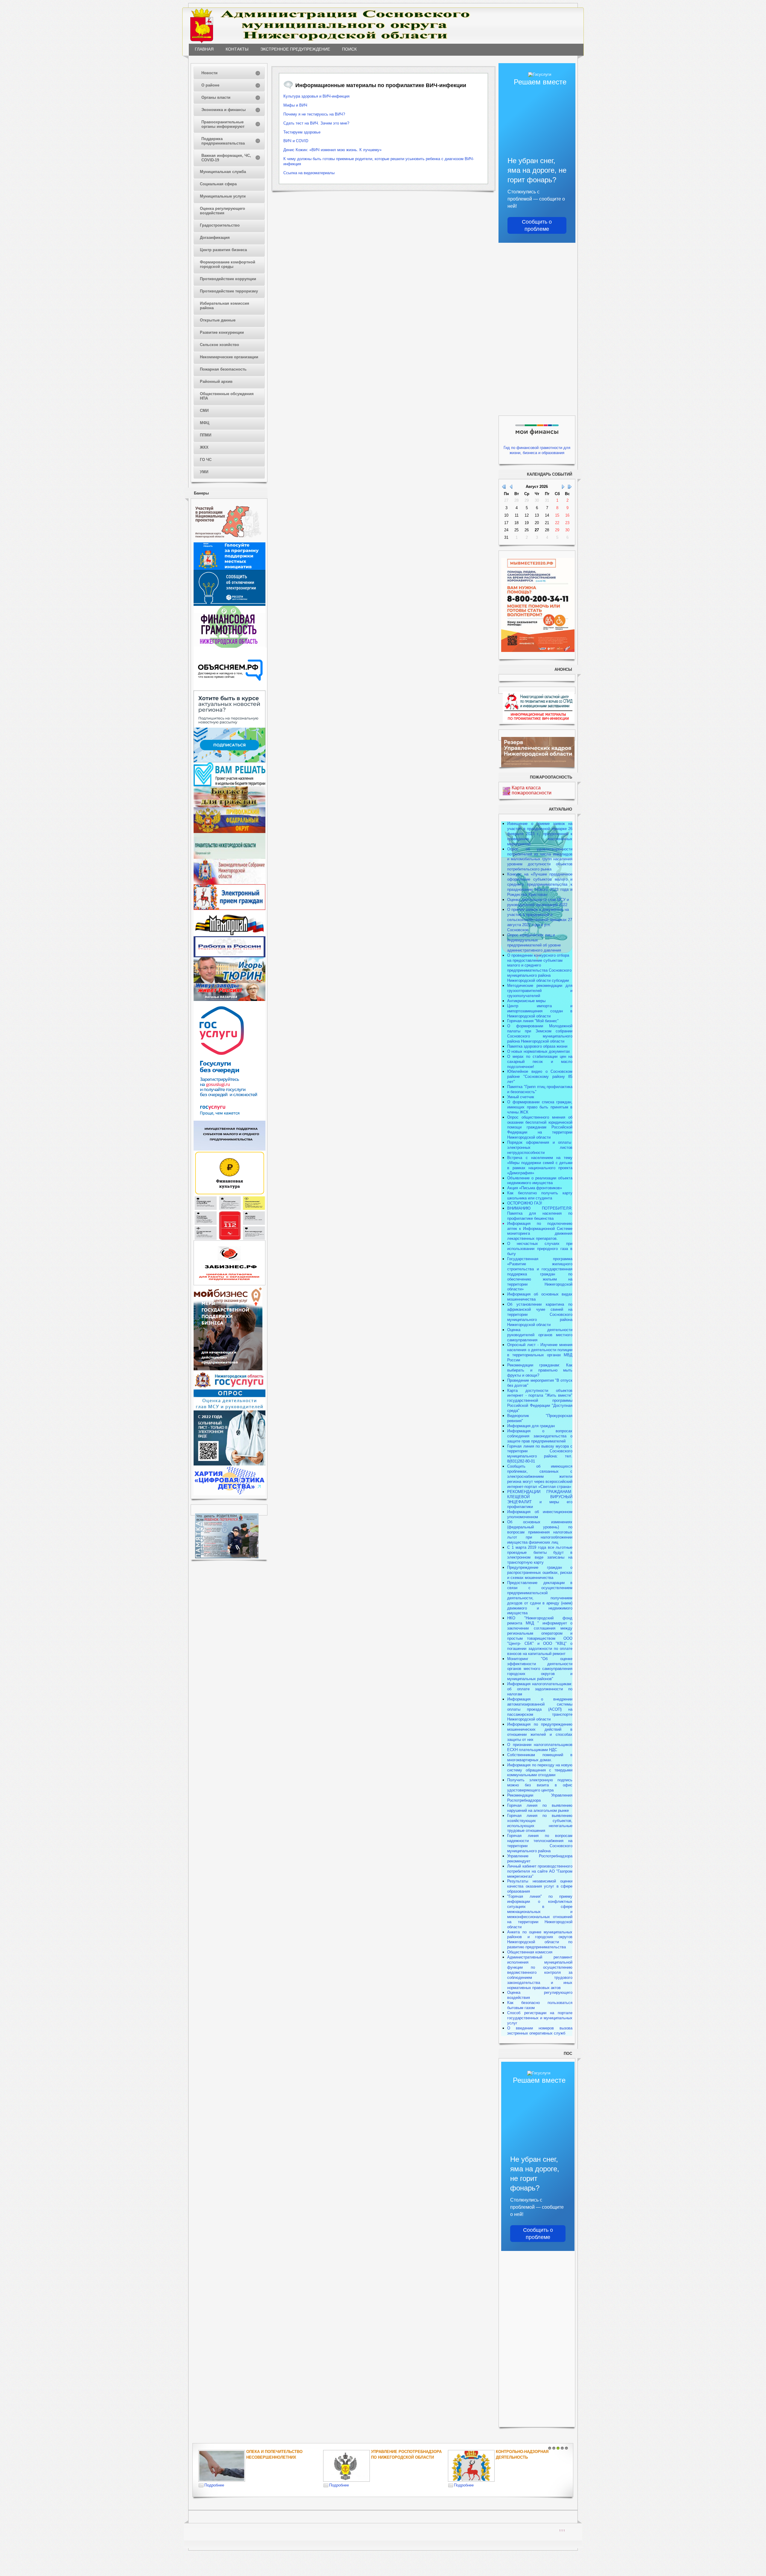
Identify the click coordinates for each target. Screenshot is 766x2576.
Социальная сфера (218, 184)
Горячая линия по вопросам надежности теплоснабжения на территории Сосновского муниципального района (540, 1843)
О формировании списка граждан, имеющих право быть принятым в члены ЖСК (540, 1107)
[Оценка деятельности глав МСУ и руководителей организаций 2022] (230, 1409)
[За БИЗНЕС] (230, 1284)
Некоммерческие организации (229, 357)
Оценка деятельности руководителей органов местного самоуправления (540, 1335)
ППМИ (206, 435)
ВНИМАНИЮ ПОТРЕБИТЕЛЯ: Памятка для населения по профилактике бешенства (540, 1213)
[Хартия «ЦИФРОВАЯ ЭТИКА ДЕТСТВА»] (230, 1494)
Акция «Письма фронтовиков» (535, 1188)
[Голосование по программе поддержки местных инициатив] (230, 569)
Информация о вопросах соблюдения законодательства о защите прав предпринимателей (540, 1436)
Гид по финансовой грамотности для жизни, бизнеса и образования (537, 450)
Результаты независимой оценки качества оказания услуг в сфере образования (540, 1886)
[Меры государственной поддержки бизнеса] (228, 1369)
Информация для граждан (531, 1426)
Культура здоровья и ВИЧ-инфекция (316, 96)
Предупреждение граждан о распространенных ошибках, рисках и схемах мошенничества (540, 1573)
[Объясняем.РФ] (230, 689)
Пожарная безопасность (223, 369)
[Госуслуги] (230, 1119)
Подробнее (214, 2485)
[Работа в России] (230, 956)
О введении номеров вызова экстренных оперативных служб (540, 2031)
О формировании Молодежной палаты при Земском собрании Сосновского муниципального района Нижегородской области (540, 1034)
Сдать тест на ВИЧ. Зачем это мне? (316, 123)
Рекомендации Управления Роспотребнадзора (540, 1798)
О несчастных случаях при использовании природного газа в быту (540, 1249)
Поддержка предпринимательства (223, 141)
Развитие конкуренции (222, 332)
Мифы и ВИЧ (295, 105)
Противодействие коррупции (228, 279)
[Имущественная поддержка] (230, 1149)
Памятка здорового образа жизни (537, 1046)
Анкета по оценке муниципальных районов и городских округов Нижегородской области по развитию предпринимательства (540, 1940)
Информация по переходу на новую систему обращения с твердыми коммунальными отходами (540, 1770)
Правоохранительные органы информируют (223, 124)
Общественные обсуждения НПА (227, 396)
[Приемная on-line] (230, 909)
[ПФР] (230, 832)
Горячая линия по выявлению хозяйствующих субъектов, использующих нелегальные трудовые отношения (540, 1823)
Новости (209, 73)
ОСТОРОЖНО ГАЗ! (525, 1203)
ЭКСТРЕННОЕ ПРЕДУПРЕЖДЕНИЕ (295, 49)
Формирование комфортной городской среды (228, 264)
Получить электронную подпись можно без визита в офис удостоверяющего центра (540, 1785)
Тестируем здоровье (302, 132)
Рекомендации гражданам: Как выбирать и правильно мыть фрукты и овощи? (540, 1370)
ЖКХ (204, 447)
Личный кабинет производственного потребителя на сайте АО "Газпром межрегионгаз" (540, 1871)
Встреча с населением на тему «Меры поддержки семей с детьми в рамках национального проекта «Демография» (540, 1165)
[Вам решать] (230, 785)
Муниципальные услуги (223, 196)
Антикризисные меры (526, 1001)
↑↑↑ (562, 2530)
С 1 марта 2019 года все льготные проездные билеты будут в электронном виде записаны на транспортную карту (540, 1555)
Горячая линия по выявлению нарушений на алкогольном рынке (540, 1808)
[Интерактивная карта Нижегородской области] (228, 541)
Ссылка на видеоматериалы (309, 173)
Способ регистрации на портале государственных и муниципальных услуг (540, 2018)
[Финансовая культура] (230, 1194)
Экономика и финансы (224, 110)
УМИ (204, 472)
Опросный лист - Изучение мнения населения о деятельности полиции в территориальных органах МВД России (540, 1352)
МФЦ (205, 423)
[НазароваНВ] (230, 1000)
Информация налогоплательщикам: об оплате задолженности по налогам (540, 1689)
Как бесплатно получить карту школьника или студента (540, 1196)
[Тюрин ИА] (230, 982)
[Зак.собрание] (230, 883)
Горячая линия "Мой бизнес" (533, 1021)
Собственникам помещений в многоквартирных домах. (540, 1757)
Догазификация (215, 238)
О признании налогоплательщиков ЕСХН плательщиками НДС (540, 1747)
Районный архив (216, 381)
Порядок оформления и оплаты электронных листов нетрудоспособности (540, 1147)
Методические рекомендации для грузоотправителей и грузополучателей (540, 991)
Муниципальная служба (223, 172)
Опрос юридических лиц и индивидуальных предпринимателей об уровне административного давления (534, 943)
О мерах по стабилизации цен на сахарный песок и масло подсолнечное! (540, 1062)
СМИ (204, 411)
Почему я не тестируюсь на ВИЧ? (314, 114)
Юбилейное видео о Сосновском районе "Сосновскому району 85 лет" (540, 1077)
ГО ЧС (206, 460)
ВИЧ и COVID (296, 141)
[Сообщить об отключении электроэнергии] (230, 604)
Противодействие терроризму (229, 291)
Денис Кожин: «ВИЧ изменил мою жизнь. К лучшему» (332, 150)
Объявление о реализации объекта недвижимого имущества (540, 1181)
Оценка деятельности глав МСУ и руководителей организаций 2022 (538, 902)
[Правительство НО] (230, 857)
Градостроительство (220, 225)
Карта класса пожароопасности (532, 790)
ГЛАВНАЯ (204, 49)
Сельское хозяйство (219, 345)
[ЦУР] (230, 761)
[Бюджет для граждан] (230, 806)
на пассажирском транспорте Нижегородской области (540, 1714)
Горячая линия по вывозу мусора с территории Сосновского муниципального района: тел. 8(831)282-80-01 (540, 1454)
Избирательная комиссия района (225, 306)
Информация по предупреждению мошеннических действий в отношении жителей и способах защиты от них (540, 1732)
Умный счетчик (521, 1097)
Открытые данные (218, 320)
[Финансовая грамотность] (230, 646)
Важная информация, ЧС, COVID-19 (226, 158)
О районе (210, 85)
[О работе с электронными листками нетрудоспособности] (230, 1464)
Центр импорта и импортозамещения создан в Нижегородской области (540, 1011)
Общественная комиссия (530, 1952)
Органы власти (216, 97)
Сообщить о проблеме (537, 225)
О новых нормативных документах (539, 1051)
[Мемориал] (230, 935)
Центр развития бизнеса (223, 250)
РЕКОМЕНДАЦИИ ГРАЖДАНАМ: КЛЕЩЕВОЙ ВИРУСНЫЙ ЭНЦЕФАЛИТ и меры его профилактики (540, 1499)
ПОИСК (349, 49)
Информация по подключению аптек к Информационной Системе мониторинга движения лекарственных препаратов (540, 1231)
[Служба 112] (230, 1239)
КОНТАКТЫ (237, 49)
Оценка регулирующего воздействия (222, 211)
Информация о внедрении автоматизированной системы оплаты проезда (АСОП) (540, 1704)
